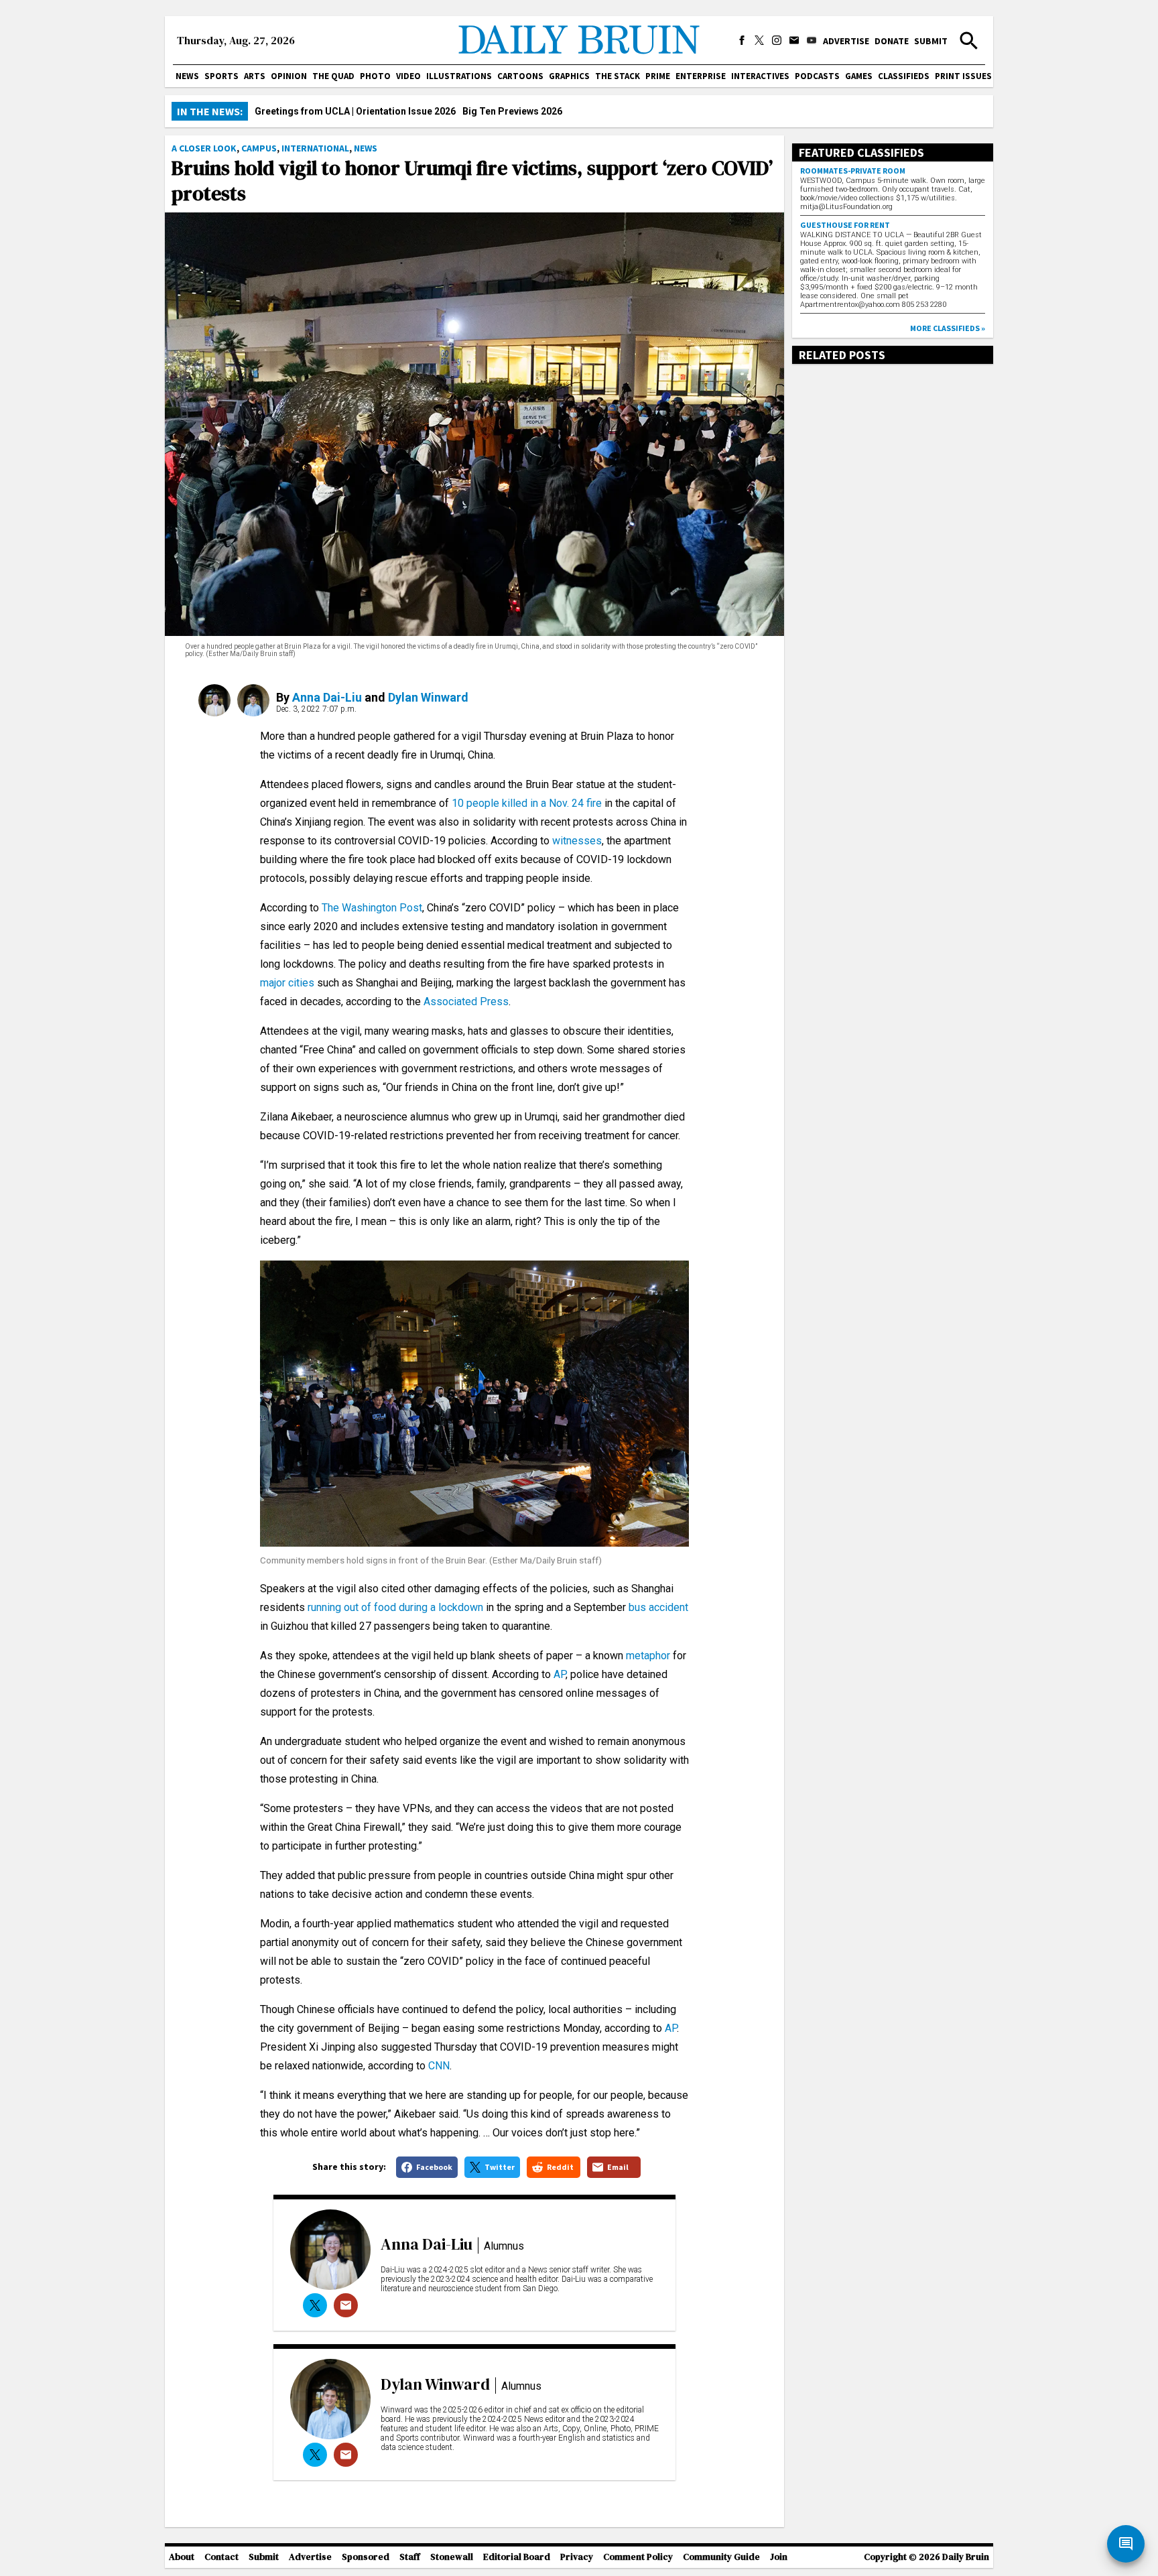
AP (560, 1674)
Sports (221, 76)
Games (859, 76)
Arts (255, 76)
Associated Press (466, 1002)
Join (779, 2557)
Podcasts (817, 76)
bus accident (658, 1607)
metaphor (648, 1656)
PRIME (658, 76)
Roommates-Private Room (853, 171)
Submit (931, 41)
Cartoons (520, 76)
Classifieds (904, 76)
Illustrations (459, 76)
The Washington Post (372, 908)
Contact (221, 2557)
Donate (892, 41)
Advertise (846, 41)
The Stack (618, 76)
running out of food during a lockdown (395, 1607)
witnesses (577, 841)
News (187, 76)
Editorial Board (517, 2557)
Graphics (569, 76)
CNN (439, 2066)
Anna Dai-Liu (327, 697)
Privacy (577, 2557)
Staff (410, 2557)
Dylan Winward (428, 697)
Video (408, 76)
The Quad (333, 76)
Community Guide (721, 2557)
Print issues (963, 76)
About (182, 2557)
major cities (287, 983)
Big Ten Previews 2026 (512, 111)
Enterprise (701, 76)
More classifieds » (948, 328)
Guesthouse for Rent (845, 225)
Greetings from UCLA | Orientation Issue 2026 (355, 111)
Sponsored (366, 2557)
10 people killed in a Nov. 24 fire (527, 803)
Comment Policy (638, 2557)
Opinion (289, 76)
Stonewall (452, 2557)
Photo (375, 76)
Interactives (760, 76)
